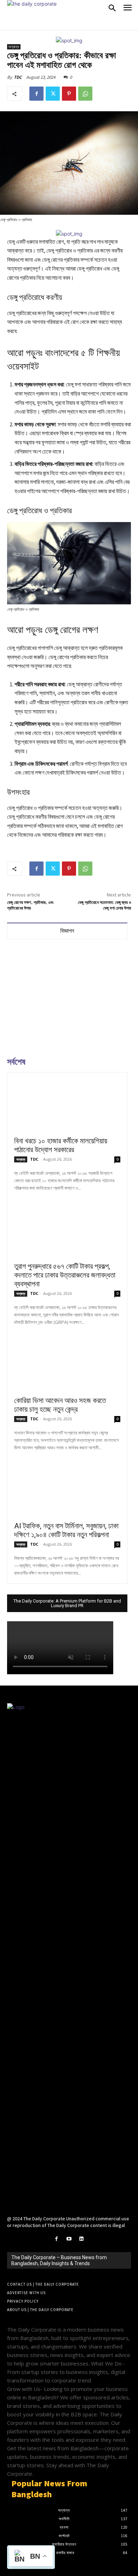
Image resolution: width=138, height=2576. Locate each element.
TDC (18, 77)
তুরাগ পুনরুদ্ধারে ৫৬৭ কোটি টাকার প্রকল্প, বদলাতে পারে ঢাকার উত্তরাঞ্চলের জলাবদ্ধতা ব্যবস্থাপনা (65, 1275)
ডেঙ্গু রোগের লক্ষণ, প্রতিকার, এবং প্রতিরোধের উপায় (30, 905)
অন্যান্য (14, 47)
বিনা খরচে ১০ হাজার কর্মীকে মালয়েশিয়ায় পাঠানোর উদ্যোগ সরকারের (61, 1145)
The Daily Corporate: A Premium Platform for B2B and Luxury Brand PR (67, 1603)
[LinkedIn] (82, 2239)
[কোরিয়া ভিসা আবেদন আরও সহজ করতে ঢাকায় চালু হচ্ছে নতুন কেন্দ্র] (67, 1365)
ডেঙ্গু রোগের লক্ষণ (71, 630)
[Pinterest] (69, 94)
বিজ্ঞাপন (67, 931)
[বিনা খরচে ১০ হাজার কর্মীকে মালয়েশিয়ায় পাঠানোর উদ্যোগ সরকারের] (67, 1106)
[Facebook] (36, 94)
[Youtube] (69, 2239)
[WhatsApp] (85, 94)
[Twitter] (53, 94)
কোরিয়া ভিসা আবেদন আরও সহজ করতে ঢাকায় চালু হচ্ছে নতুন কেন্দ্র (60, 1405)
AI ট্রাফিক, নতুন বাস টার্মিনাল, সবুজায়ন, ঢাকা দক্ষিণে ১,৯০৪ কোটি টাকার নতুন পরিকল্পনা (66, 1530)
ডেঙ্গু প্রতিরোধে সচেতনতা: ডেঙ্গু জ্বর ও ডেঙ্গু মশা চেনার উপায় (104, 905)
